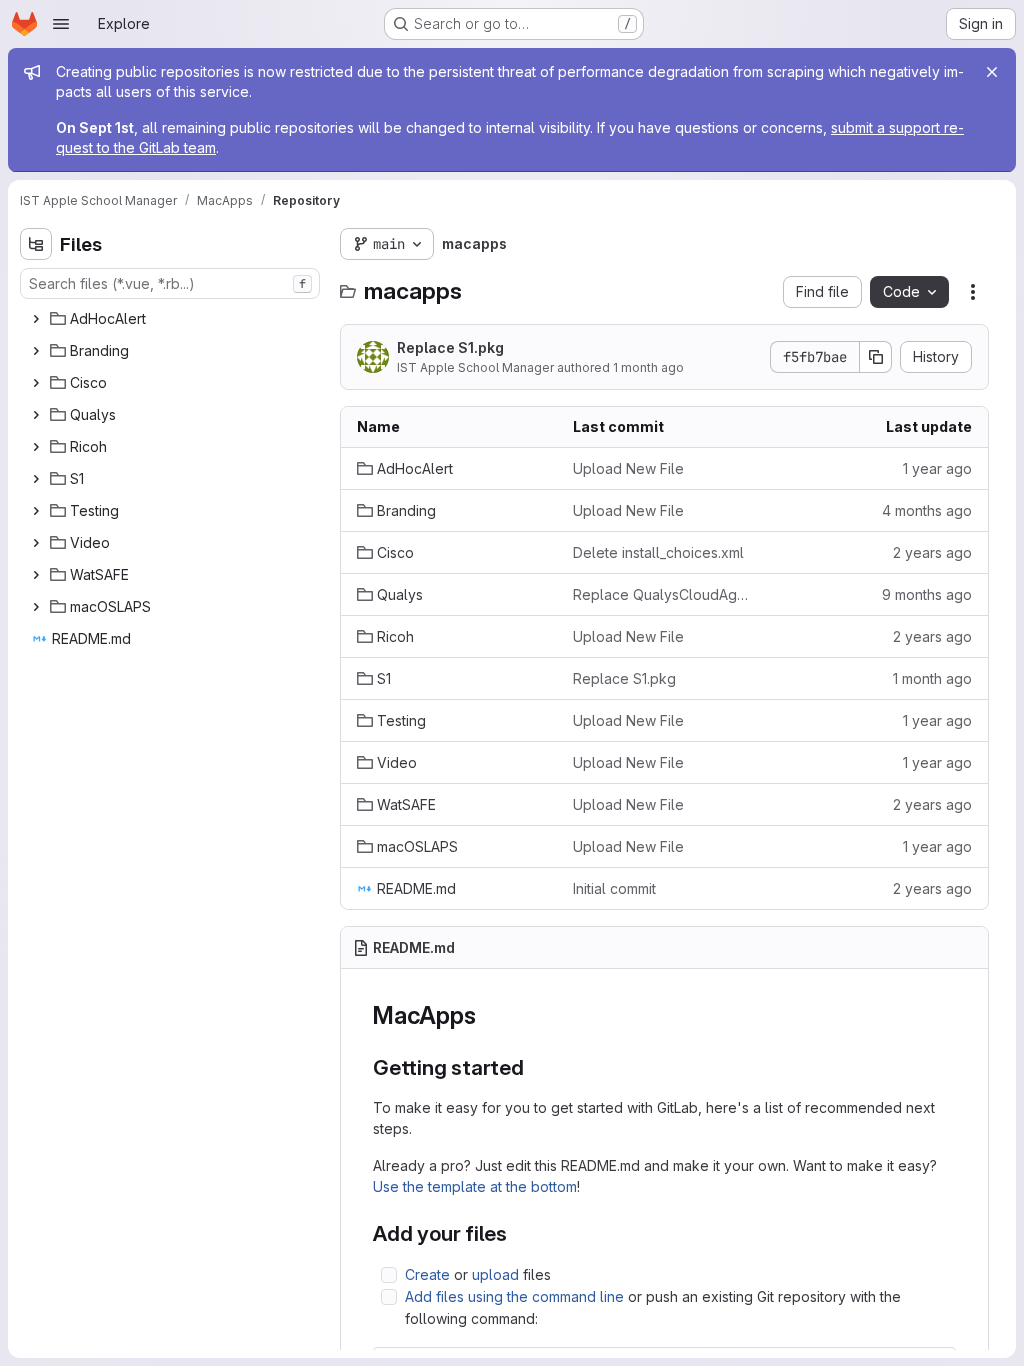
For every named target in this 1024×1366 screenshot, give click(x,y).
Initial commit (614, 888)
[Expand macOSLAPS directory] (36, 607)
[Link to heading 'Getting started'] (535, 1067)
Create (427, 1274)
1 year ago (937, 468)
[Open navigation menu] (61, 24)
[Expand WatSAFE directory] (36, 575)
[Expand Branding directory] (36, 351)
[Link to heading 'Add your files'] (518, 1233)
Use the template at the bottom (475, 1186)
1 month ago (648, 367)
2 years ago (932, 552)
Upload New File (628, 468)
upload (495, 1274)
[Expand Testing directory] (36, 511)
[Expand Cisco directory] (36, 383)
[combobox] (170, 283)
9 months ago (927, 594)
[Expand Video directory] (36, 543)
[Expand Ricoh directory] (36, 447)
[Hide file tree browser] (36, 244)
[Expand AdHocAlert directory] (36, 319)
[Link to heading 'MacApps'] (488, 1015)
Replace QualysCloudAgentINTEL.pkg (665, 594)
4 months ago (927, 510)
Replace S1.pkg (450, 347)
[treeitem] (172, 319)
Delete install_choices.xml (658, 552)
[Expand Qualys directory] (36, 415)
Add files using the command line (514, 1296)
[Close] (992, 72)
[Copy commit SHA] (876, 357)
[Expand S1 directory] (36, 479)
